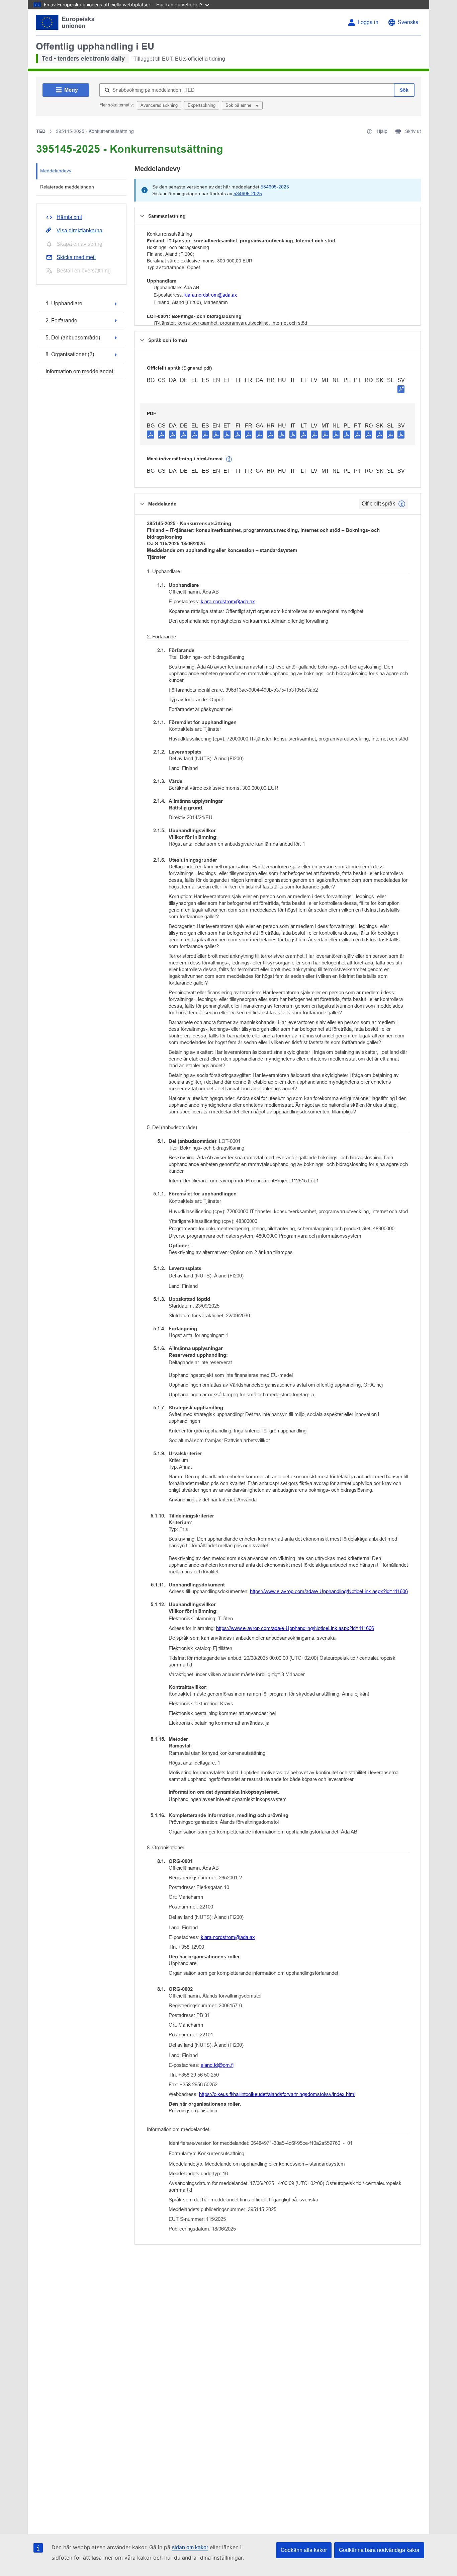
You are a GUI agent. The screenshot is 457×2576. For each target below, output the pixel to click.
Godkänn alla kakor (304, 2550)
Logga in (368, 22)
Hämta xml (69, 217)
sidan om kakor (190, 2547)
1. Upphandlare (64, 303)
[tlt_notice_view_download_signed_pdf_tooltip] (401, 389)
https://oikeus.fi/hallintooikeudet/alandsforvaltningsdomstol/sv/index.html (277, 2094)
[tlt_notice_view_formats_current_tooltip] (402, 504)
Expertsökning (202, 105)
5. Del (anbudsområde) (73, 338)
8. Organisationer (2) (70, 354)
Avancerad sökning (159, 105)
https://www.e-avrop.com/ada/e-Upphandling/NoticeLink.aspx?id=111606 (329, 1591)
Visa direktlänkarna (79, 230)
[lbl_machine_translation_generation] (229, 459)
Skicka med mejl (76, 257)
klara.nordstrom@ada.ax (211, 295)
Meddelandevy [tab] (56, 171)
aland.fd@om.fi (217, 2065)
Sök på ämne (239, 105)
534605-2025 (275, 187)
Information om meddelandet (79, 371)
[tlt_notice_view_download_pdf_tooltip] (151, 434)
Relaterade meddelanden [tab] (67, 187)
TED (41, 131)
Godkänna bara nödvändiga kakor (379, 2550)
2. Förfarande (61, 321)
